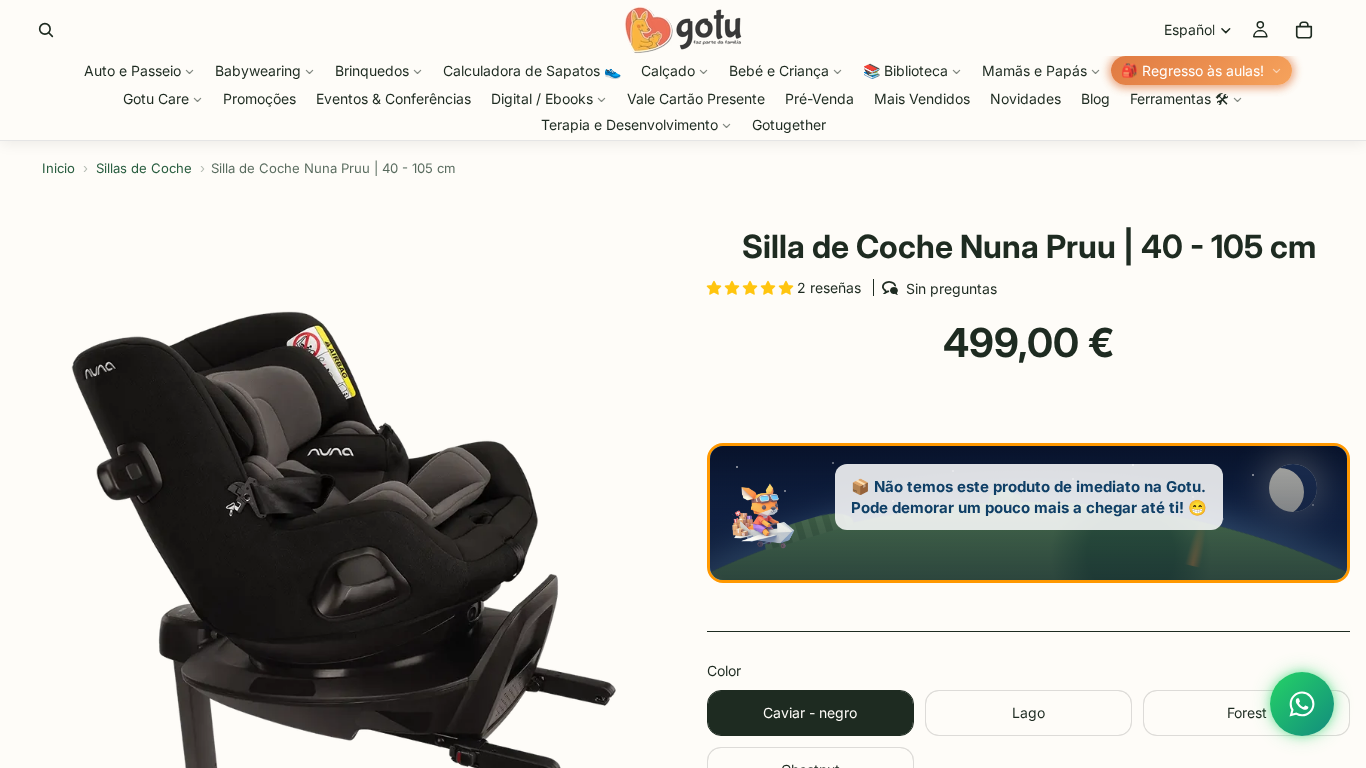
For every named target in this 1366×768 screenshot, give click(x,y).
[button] (752, 287)
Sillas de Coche (144, 168)
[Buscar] (46, 30)
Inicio (58, 168)
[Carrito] (1304, 30)
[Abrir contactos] (1302, 704)
